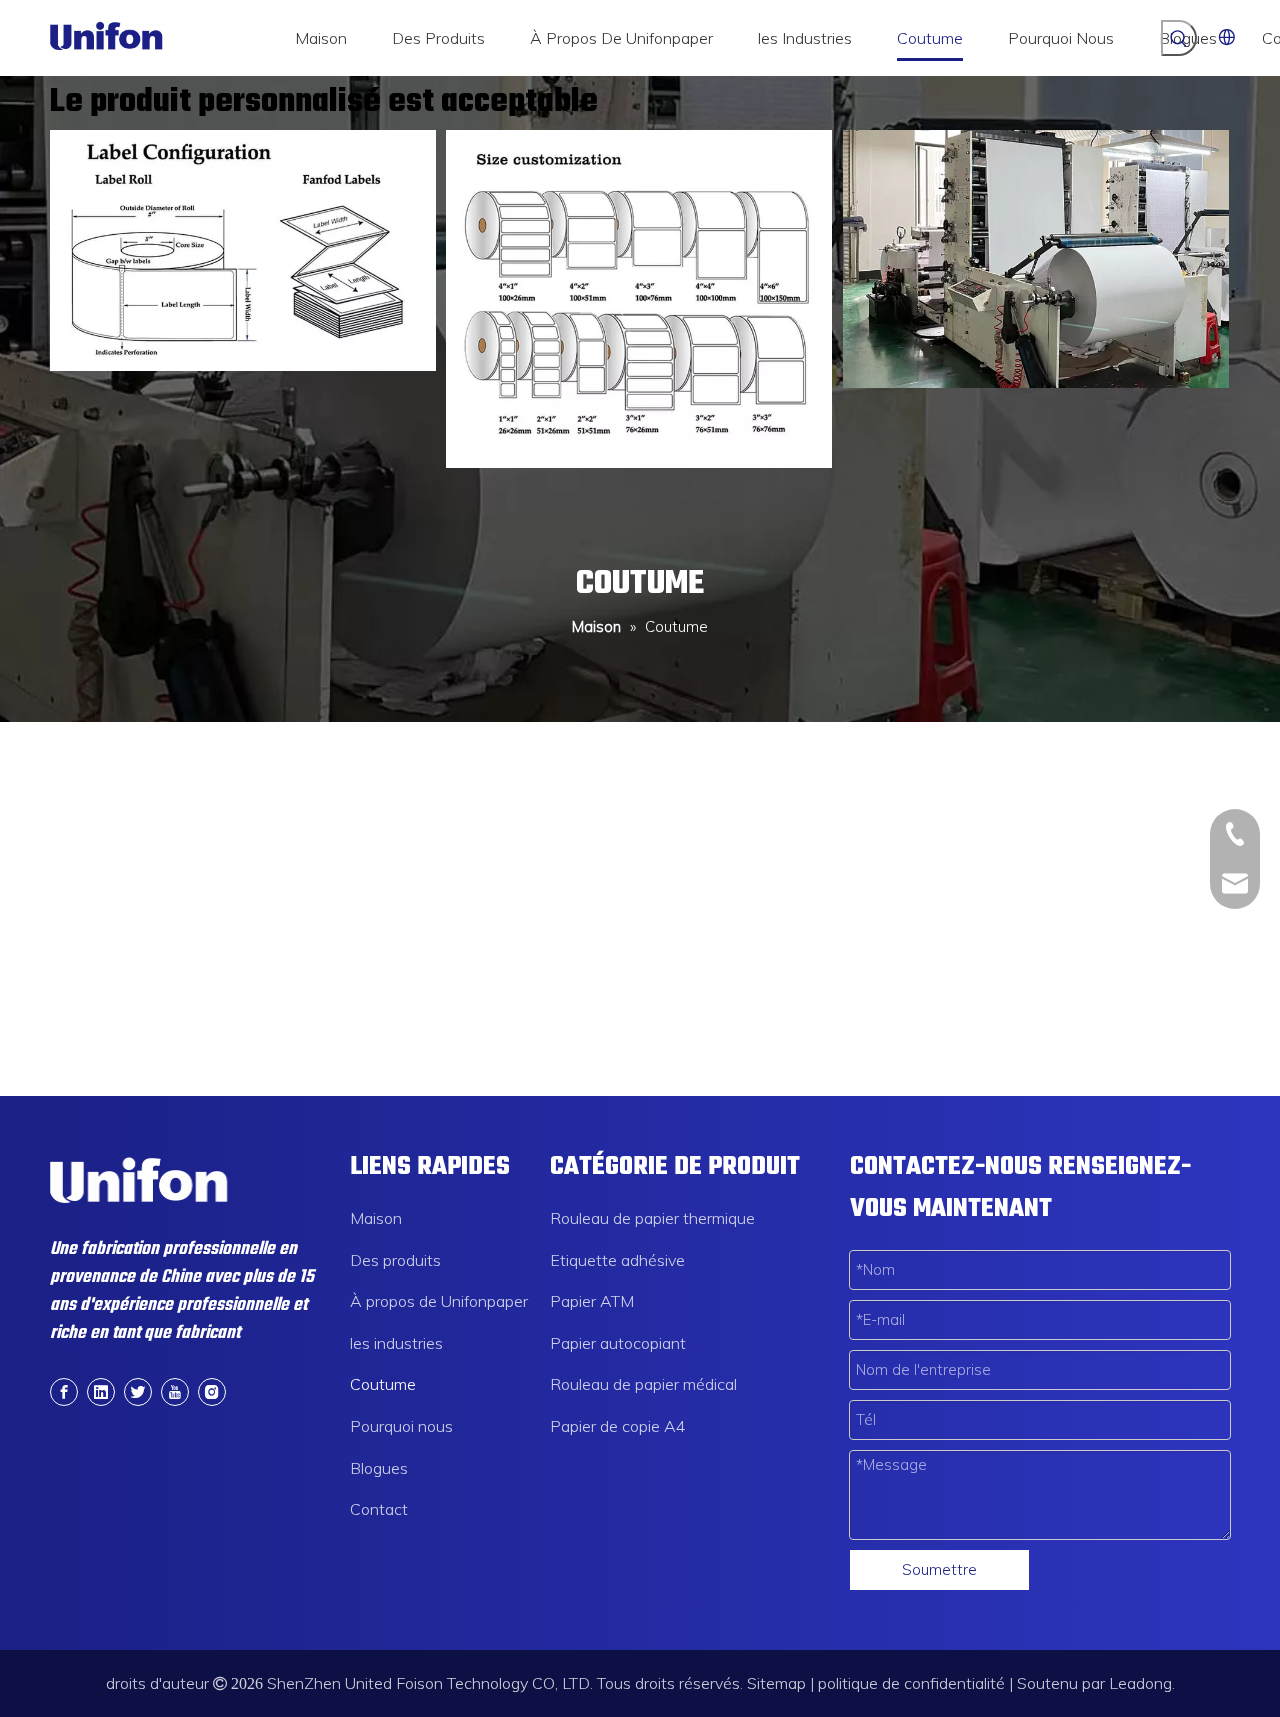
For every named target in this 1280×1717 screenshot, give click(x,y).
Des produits (395, 1260)
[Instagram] (212, 1391)
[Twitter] (138, 1391)
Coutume (383, 1384)
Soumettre (939, 1569)
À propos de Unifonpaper (439, 1301)
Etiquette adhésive (617, 1260)
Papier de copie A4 (618, 1426)
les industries (396, 1343)
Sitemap (776, 1683)
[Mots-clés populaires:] (1179, 38)
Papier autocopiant (618, 1343)
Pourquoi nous (401, 1426)
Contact (379, 1509)
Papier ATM (592, 1301)
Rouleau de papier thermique (652, 1218)
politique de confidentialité (911, 1683)
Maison (376, 1218)
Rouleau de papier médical (643, 1384)
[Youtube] (175, 1391)
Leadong (1140, 1683)
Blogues (379, 1468)
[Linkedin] (101, 1391)
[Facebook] (64, 1391)
